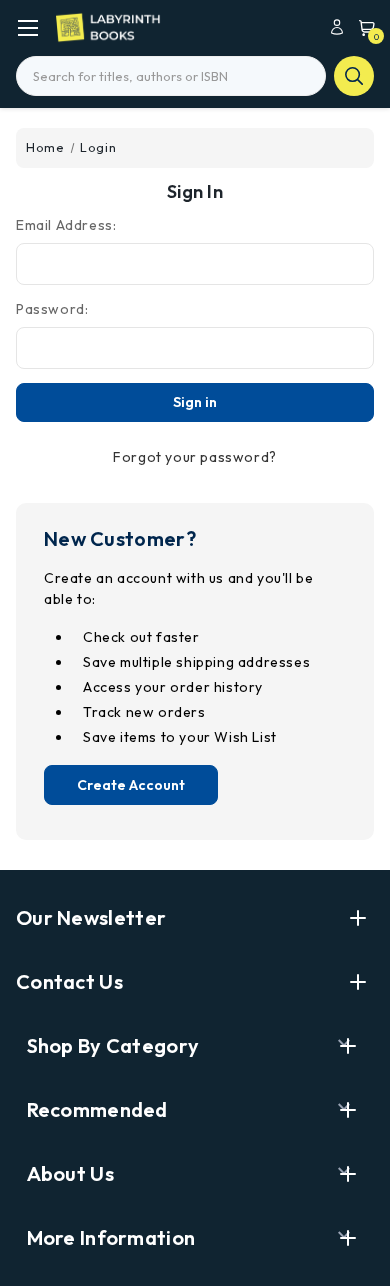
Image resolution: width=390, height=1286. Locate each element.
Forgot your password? (195, 457)
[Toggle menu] (27, 27)
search (354, 76)
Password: (52, 309)
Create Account (131, 785)
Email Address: (66, 225)
